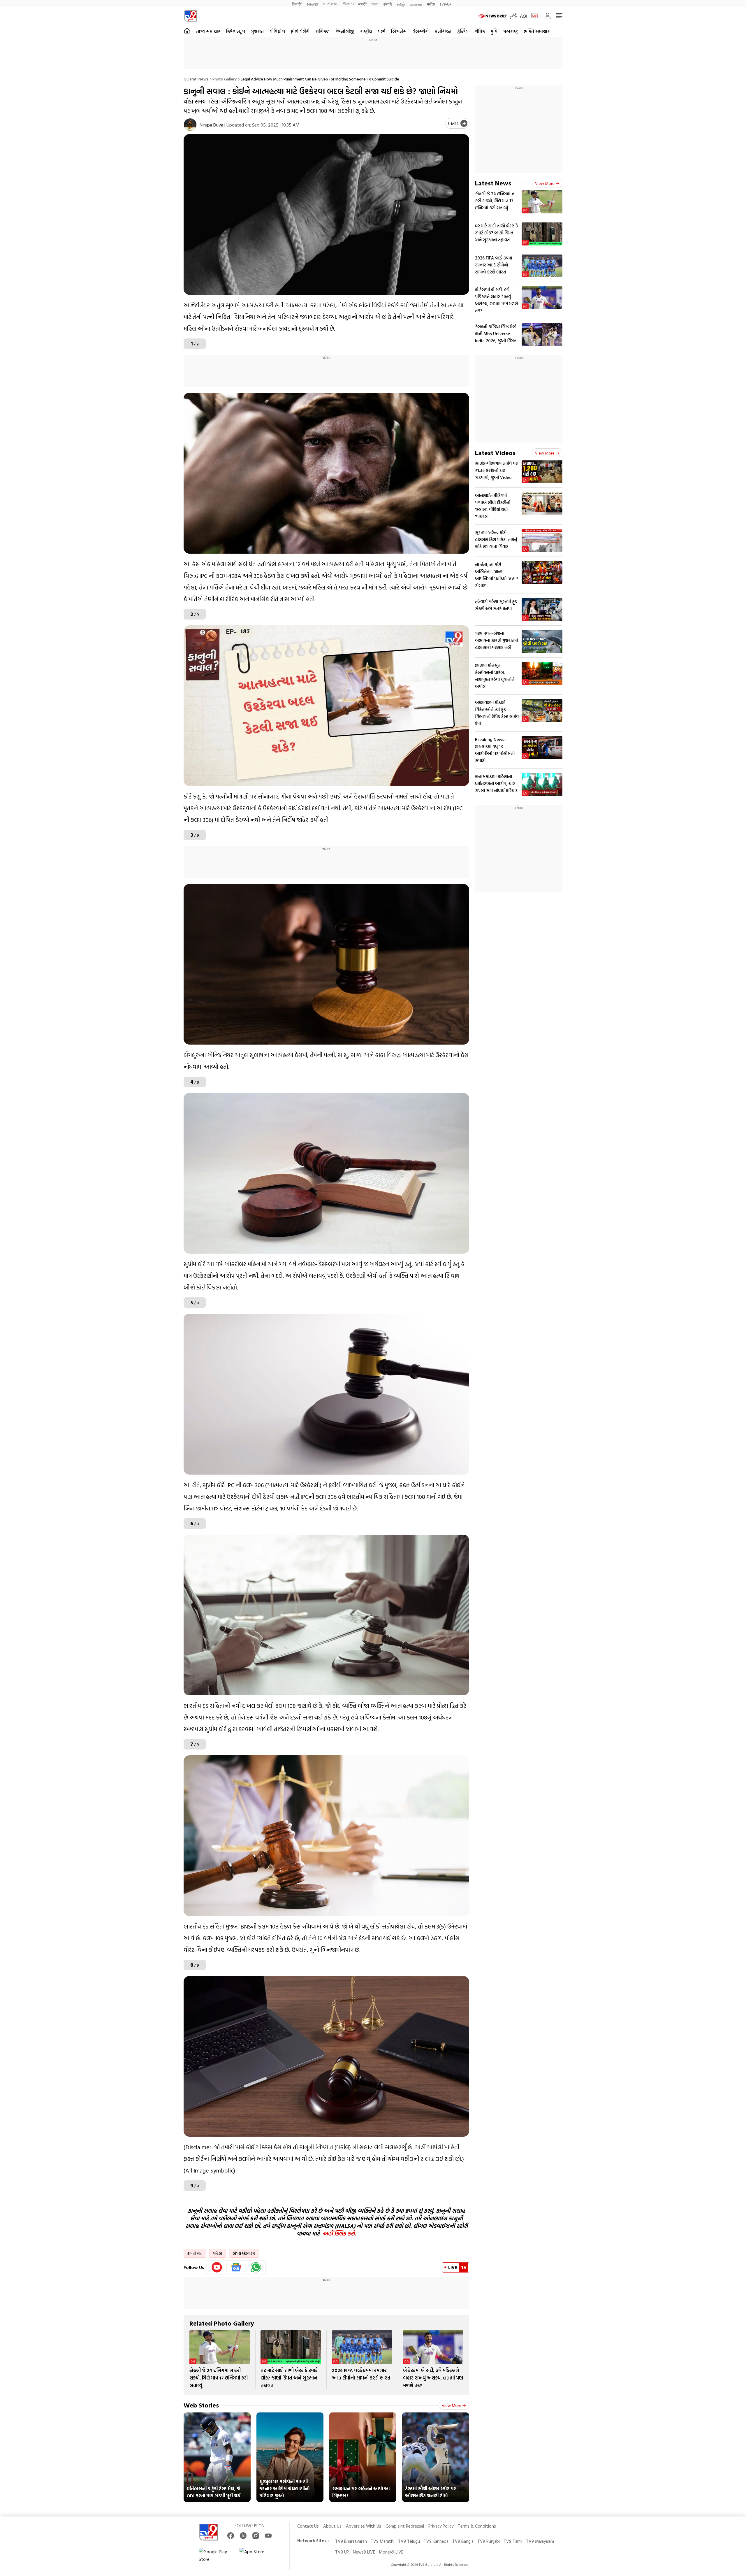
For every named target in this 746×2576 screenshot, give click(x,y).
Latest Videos (495, 453)
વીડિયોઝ (277, 31)
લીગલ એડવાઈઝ (244, 2253)
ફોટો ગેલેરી (300, 31)
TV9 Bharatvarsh (351, 2541)
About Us (332, 2526)
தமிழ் (401, 4)
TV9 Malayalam (540, 2541)
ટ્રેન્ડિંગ (463, 31)
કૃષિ (494, 31)
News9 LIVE (364, 2552)
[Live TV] (533, 16)
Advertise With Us (364, 2526)
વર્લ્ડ (381, 31)
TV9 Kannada (436, 2541)
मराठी (363, 4)
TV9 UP (342, 2552)
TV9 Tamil (513, 2541)
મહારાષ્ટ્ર (511, 31)
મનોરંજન (443, 31)
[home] (187, 31)
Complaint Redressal (405, 2526)
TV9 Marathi (382, 2541)
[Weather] (515, 16)
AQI (524, 16)
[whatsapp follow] (256, 2267)
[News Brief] (492, 16)
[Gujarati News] (190, 16)
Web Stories (201, 2405)
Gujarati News (196, 79)
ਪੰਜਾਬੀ (388, 4)
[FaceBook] (231, 2536)
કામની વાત (195, 2253)
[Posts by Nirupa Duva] (190, 125)
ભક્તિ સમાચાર (537, 31)
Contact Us (308, 2526)
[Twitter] (243, 2536)
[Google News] (236, 2267)
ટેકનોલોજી (345, 31)
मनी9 (431, 4)
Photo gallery (225, 79)
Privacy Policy (441, 2526)
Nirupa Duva (211, 125)
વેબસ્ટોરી (420, 31)
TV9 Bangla (463, 2541)
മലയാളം (416, 4)
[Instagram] (256, 2536)
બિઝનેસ (399, 31)
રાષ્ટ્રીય (366, 31)
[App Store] (257, 2555)
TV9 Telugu (409, 2541)
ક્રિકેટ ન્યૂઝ (236, 31)
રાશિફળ (322, 31)
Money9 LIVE (391, 2552)
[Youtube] (217, 2267)
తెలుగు (348, 4)
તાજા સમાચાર (208, 31)
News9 (313, 4)
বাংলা (375, 4)
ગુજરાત (257, 31)
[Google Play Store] (216, 2555)
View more (452, 2405)
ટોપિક (480, 31)
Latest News (493, 183)
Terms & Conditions (477, 2526)
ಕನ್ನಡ (330, 4)
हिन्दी (297, 4)
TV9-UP (445, 4)
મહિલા (218, 2253)
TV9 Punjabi (489, 2541)
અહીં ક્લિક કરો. (339, 2233)
